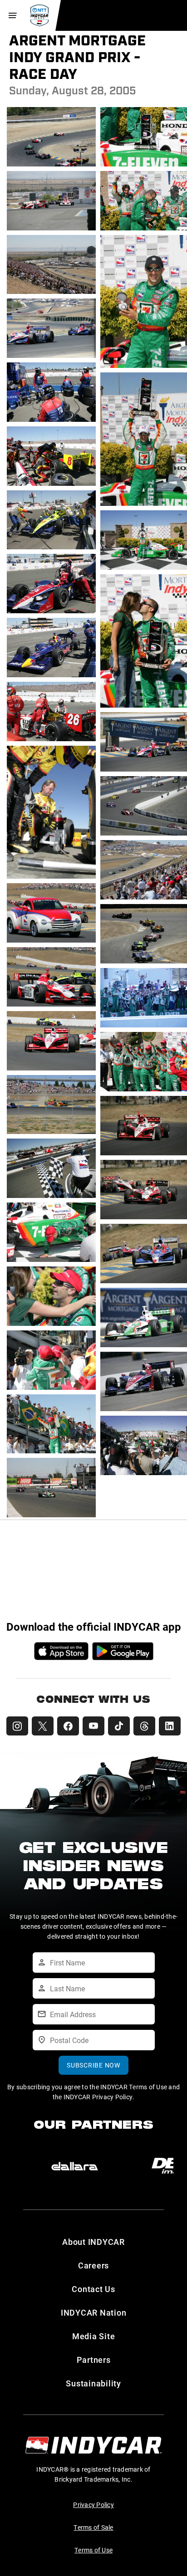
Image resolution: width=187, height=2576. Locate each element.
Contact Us (93, 2289)
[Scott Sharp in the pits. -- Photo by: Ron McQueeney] (51, 485)
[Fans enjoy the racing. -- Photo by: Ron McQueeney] (51, 293)
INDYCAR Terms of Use (134, 2087)
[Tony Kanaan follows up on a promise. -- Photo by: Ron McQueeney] (51, 1261)
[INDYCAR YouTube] (93, 1726)
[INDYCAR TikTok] (119, 1726)
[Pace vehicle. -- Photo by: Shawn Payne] (51, 942)
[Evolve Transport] (75, 2166)
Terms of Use (93, 2550)
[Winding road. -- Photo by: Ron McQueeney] (51, 357)
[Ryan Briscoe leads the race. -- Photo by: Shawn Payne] (51, 1070)
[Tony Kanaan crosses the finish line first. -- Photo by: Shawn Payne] (51, 1517)
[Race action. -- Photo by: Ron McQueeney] (51, 166)
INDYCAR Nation (94, 2312)
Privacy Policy (93, 2505)
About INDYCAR (93, 2242)
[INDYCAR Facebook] (68, 1726)
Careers (93, 2265)
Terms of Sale (93, 2527)
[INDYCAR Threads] (144, 1726)
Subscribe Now (93, 2065)
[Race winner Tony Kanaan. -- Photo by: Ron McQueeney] (51, 1453)
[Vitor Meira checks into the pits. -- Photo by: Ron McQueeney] (51, 549)
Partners (94, 2360)
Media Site (94, 2336)
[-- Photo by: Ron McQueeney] (51, 421)
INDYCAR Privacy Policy (98, 2097)
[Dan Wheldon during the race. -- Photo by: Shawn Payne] (51, 1006)
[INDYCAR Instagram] (17, 1726)
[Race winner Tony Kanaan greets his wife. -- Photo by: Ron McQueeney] (51, 1325)
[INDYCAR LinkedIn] (170, 1726)
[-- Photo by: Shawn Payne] (51, 1133)
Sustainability (93, 2383)
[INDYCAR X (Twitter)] (43, 1726)
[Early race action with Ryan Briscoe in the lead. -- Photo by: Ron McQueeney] (51, 230)
